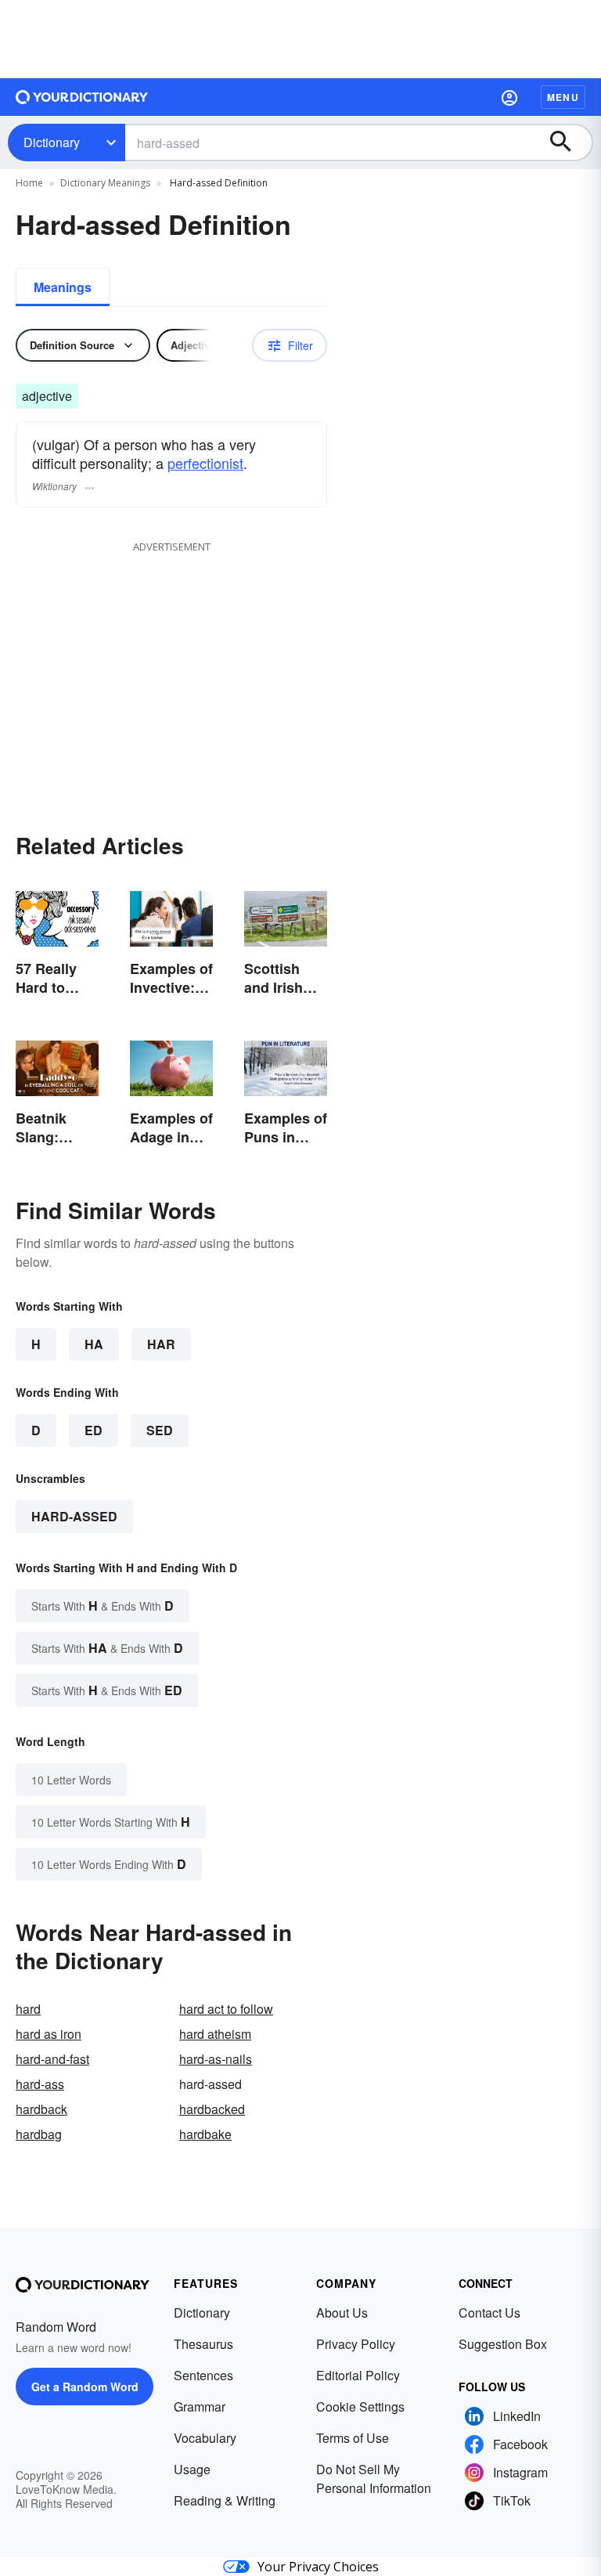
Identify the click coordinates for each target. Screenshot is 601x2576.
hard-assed (74, 1516)
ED (94, 1430)
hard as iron (49, 2034)
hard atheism (215, 2034)
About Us (342, 2313)
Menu (563, 97)
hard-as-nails (216, 2059)
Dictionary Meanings (105, 183)
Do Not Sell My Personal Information (374, 2479)
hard (28, 2009)
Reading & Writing (225, 2500)
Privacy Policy (356, 2344)
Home (29, 183)
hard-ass (40, 2084)
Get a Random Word (85, 2387)
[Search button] (568, 143)
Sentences (203, 2375)
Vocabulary (205, 2438)
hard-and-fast (52, 2059)
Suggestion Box (503, 2344)
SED (160, 1430)
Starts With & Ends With (103, 1605)
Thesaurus (203, 2344)
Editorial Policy (358, 2375)
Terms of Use (353, 2438)
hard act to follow (226, 2009)
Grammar (200, 2406)
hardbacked (212, 2109)
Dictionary (52, 142)
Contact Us (489, 2313)
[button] (509, 97)
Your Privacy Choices (318, 2567)
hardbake (205, 2134)
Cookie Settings (360, 2406)
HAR (161, 1344)
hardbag (39, 2134)
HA (94, 1344)
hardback (41, 2109)
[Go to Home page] (82, 97)
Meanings (63, 287)
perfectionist (205, 463)
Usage (192, 2469)
